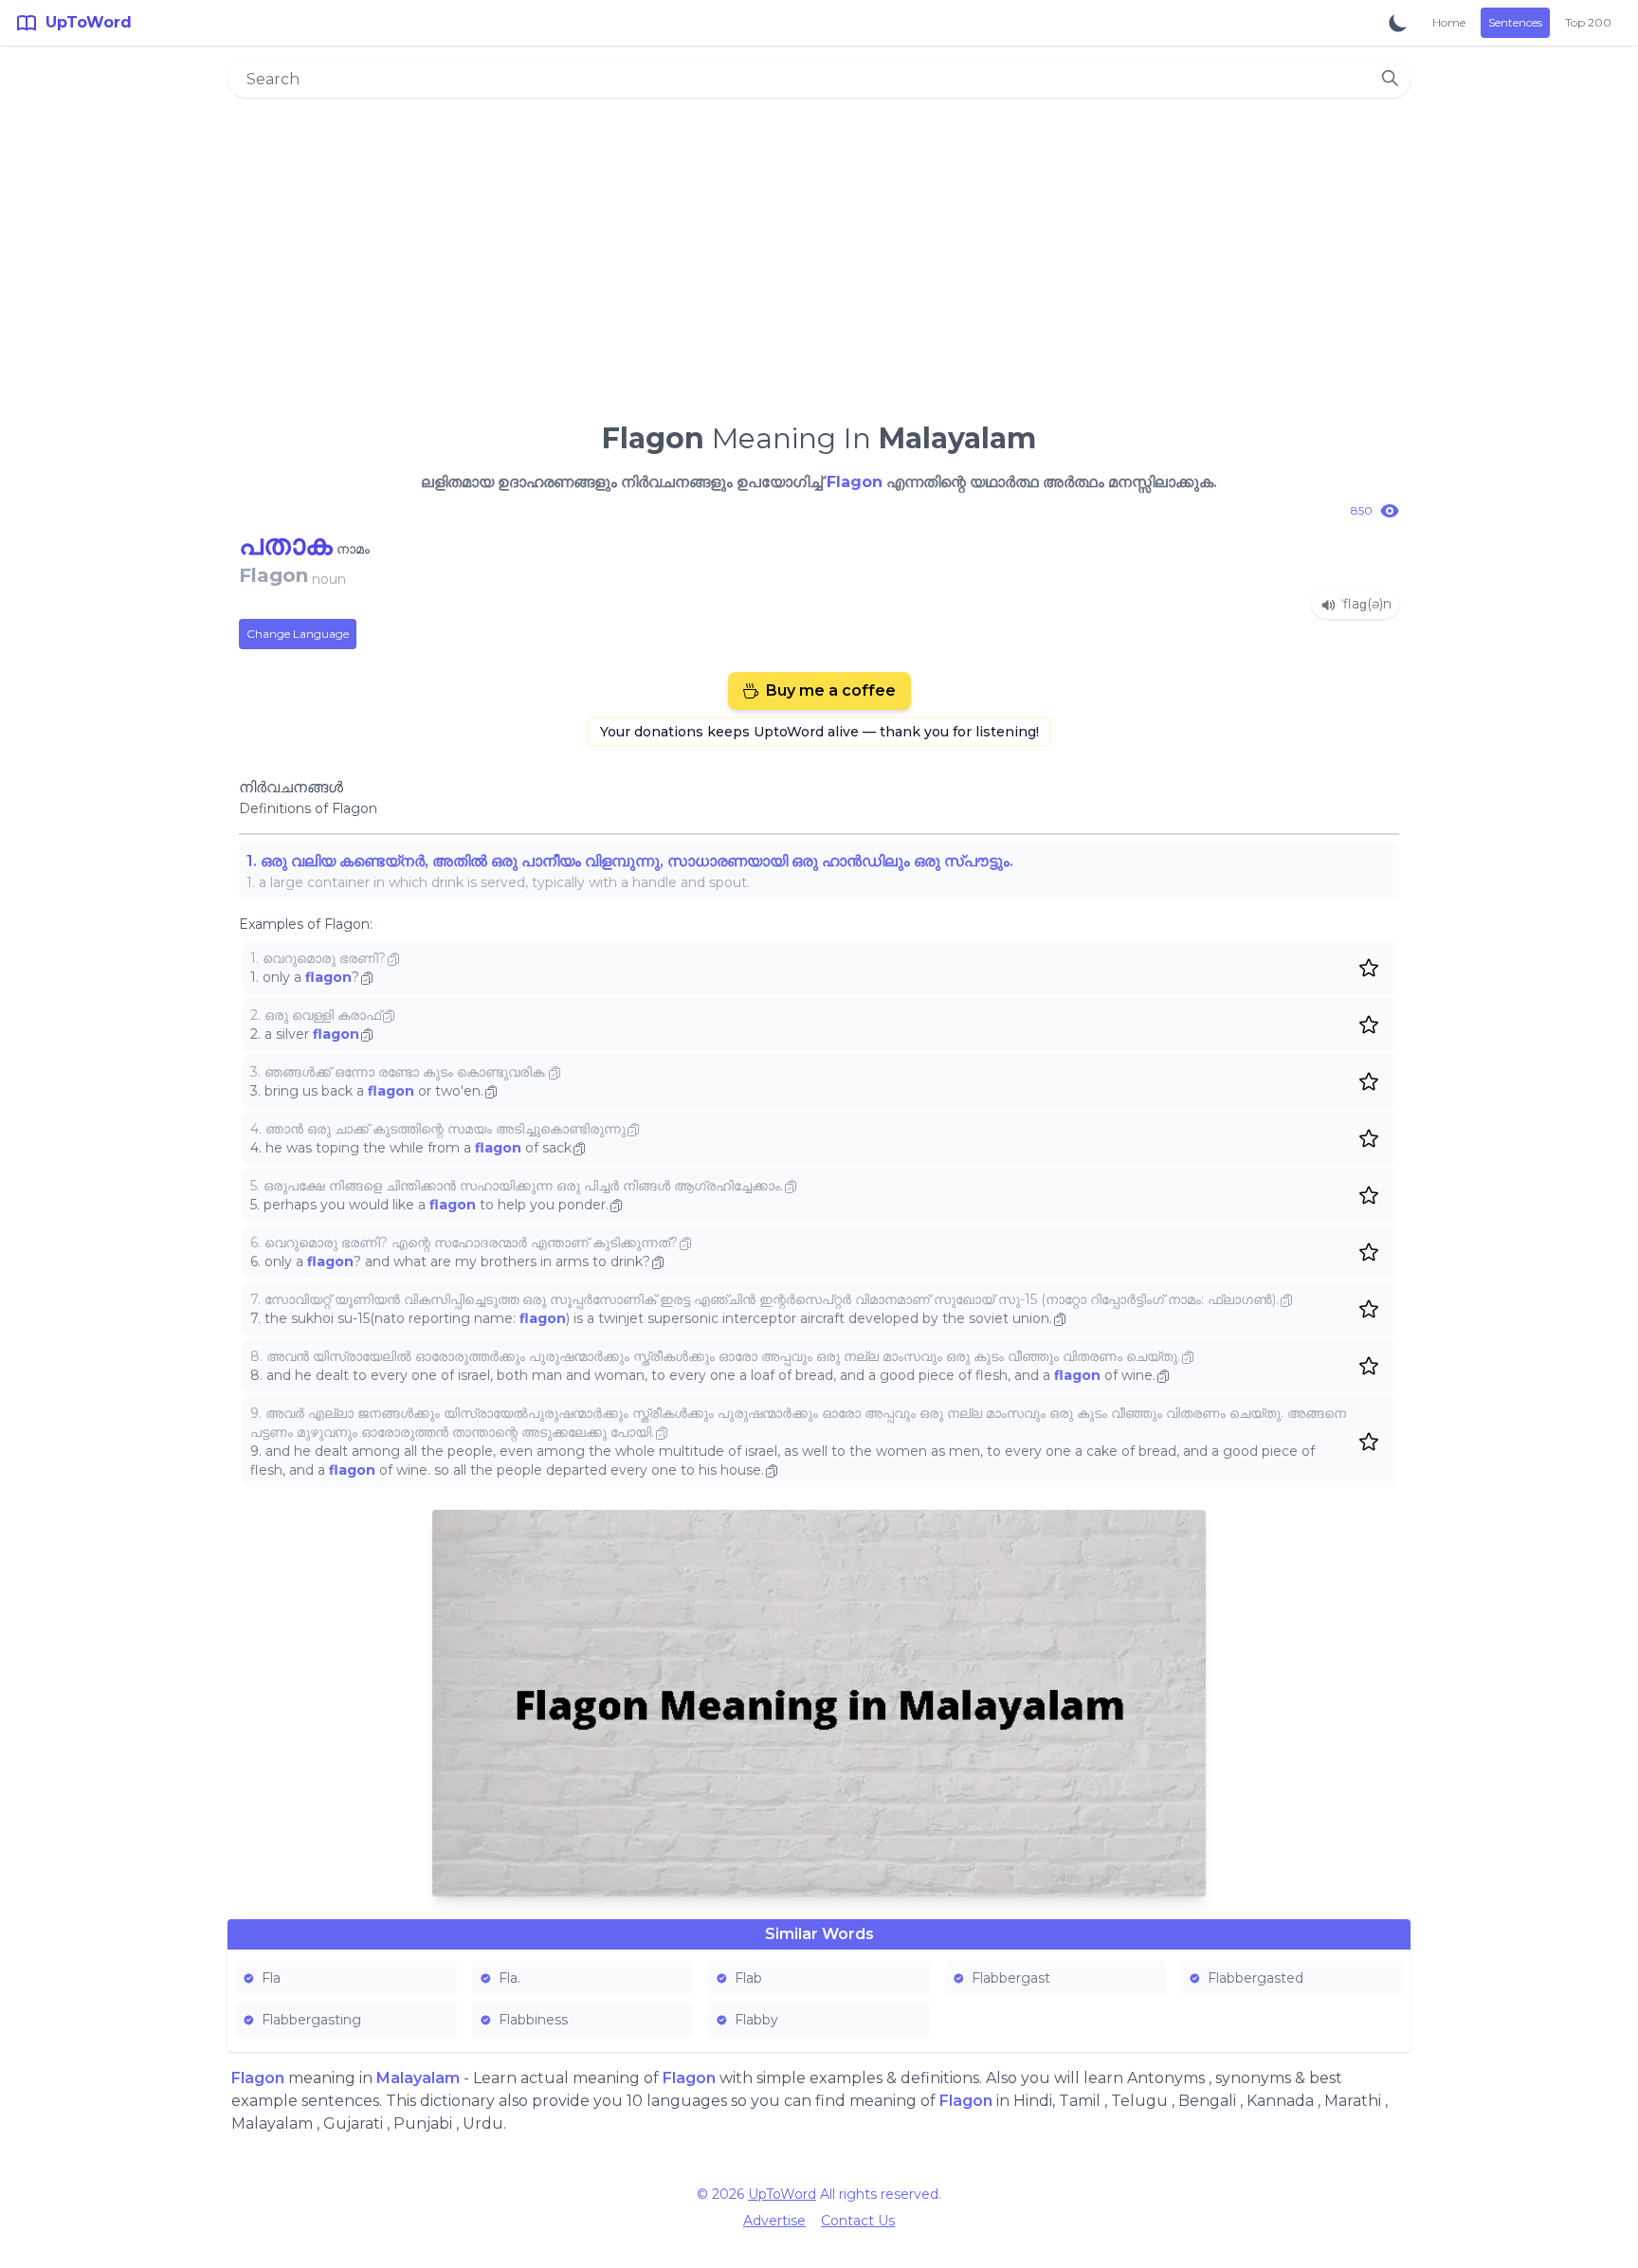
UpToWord (782, 2194)
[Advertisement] (819, 252)
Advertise (774, 2221)
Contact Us (858, 2221)
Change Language (298, 634)
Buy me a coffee (831, 690)
